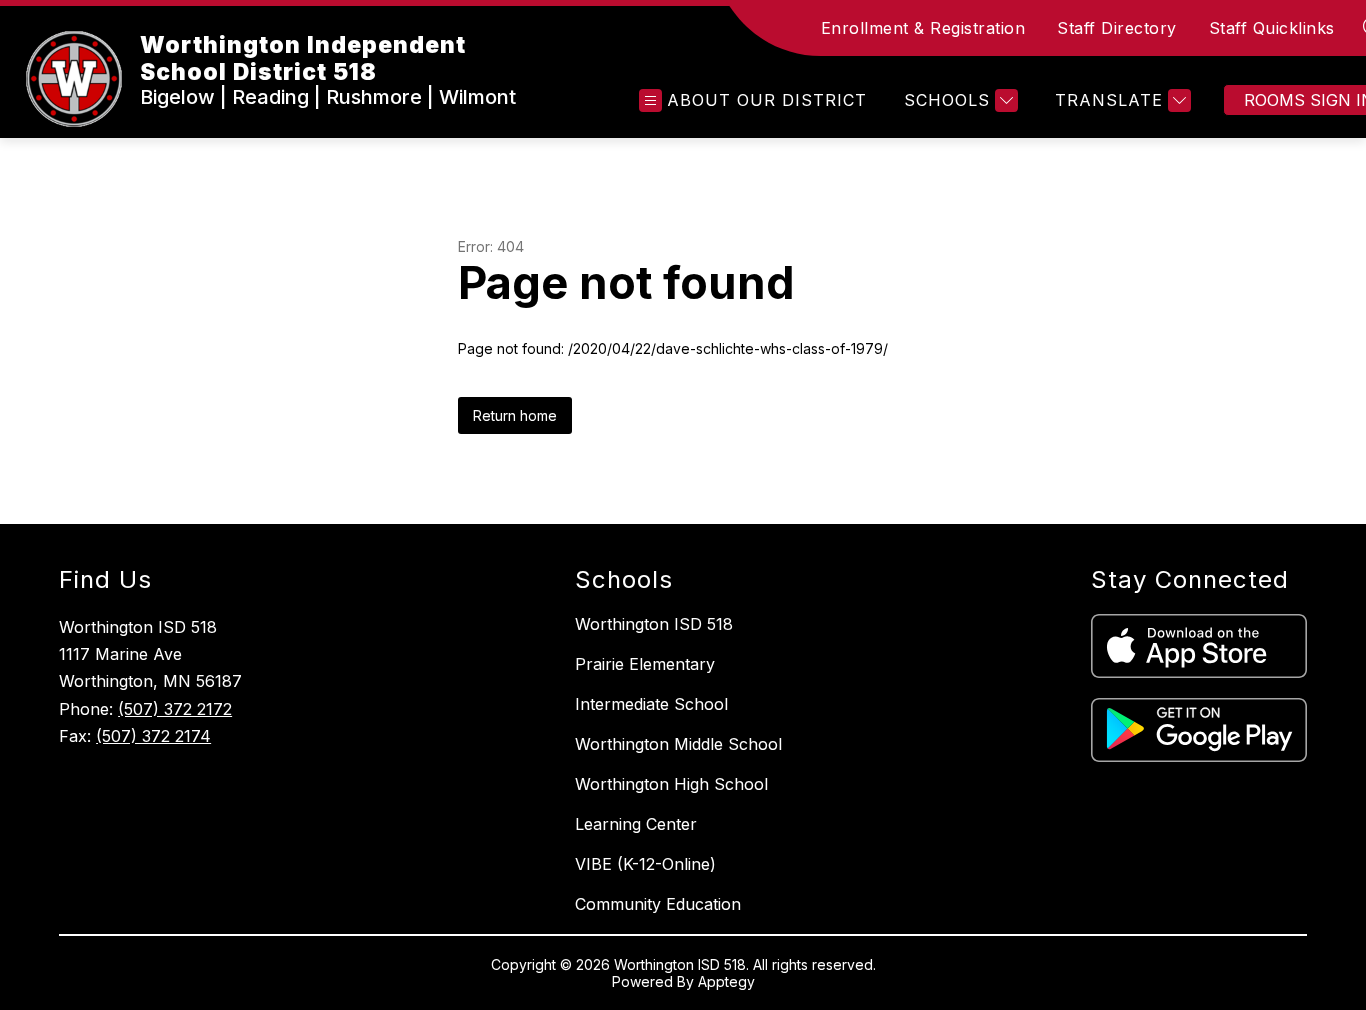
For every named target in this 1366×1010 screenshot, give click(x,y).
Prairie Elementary (645, 664)
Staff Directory (1117, 28)
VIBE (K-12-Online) (645, 864)
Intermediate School (651, 704)
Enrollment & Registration (923, 28)
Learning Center (636, 824)
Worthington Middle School (678, 744)
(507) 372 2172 (175, 709)
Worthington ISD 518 (654, 624)
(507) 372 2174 (153, 736)
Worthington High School (671, 784)
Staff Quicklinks (1272, 28)
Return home (515, 415)
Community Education (658, 904)
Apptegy (726, 981)
